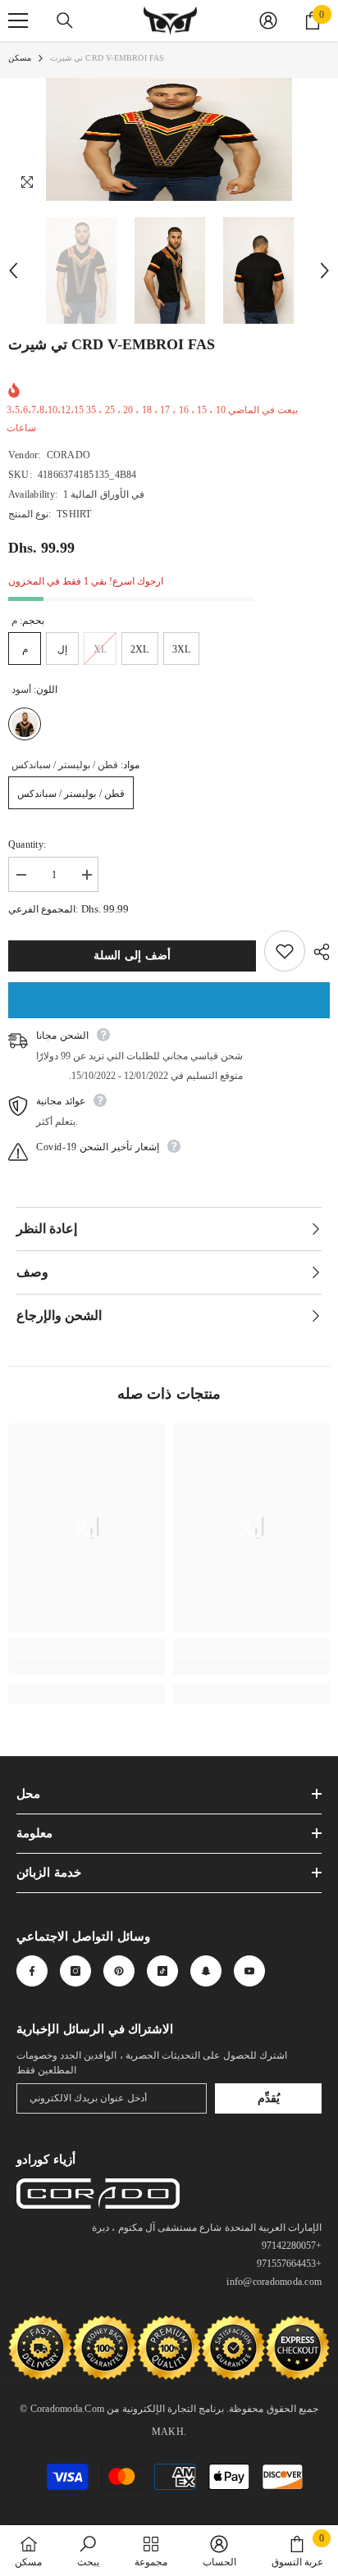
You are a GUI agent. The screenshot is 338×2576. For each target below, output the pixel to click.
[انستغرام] (75, 1971)
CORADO (69, 455)
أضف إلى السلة (132, 956)
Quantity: (27, 844)
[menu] (18, 20)
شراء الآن (169, 1000)
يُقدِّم (269, 2098)
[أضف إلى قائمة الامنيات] (285, 951)
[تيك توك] (162, 1971)
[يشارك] (317, 952)
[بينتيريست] (119, 1971)
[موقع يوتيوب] (249, 1971)
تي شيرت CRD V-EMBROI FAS (112, 344)
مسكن (20, 58)
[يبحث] (65, 20)
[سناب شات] (206, 1971)
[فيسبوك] (32, 1971)
